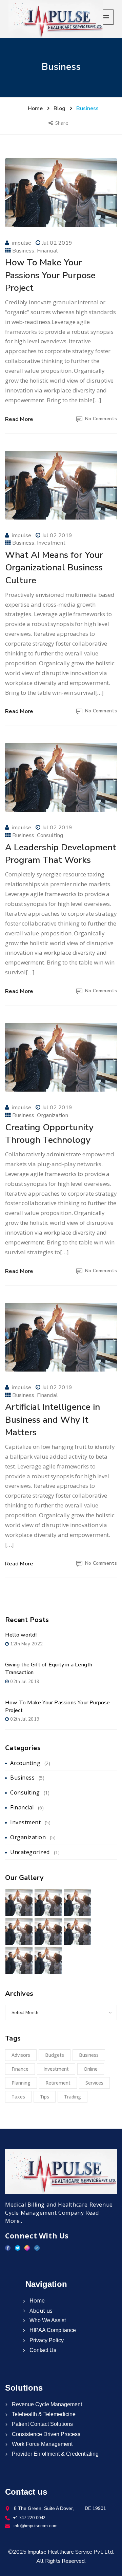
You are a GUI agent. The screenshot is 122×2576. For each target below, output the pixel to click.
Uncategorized (30, 1852)
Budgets (55, 2055)
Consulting (50, 835)
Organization (53, 1115)
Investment (51, 543)
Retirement (58, 2083)
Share (63, 123)
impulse (22, 243)
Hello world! (21, 1635)
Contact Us (42, 2350)
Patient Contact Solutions (42, 2424)
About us (40, 2311)
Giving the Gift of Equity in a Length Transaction (49, 1669)
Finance (20, 2069)
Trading (73, 2097)
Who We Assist (47, 2320)
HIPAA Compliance (52, 2330)
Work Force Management (42, 2444)
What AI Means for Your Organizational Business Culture (54, 567)
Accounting (25, 1763)
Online (91, 2069)
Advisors (21, 2055)
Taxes (18, 2097)
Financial (47, 251)
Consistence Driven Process (45, 2434)
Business (23, 251)
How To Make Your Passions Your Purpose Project (50, 275)
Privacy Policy (46, 2340)
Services (94, 2083)
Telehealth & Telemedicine (43, 2414)
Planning (21, 2083)
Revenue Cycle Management (46, 2404)
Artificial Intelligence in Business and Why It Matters (53, 1419)
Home (36, 2300)
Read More (19, 419)
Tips (45, 2097)
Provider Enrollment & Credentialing (55, 2454)
